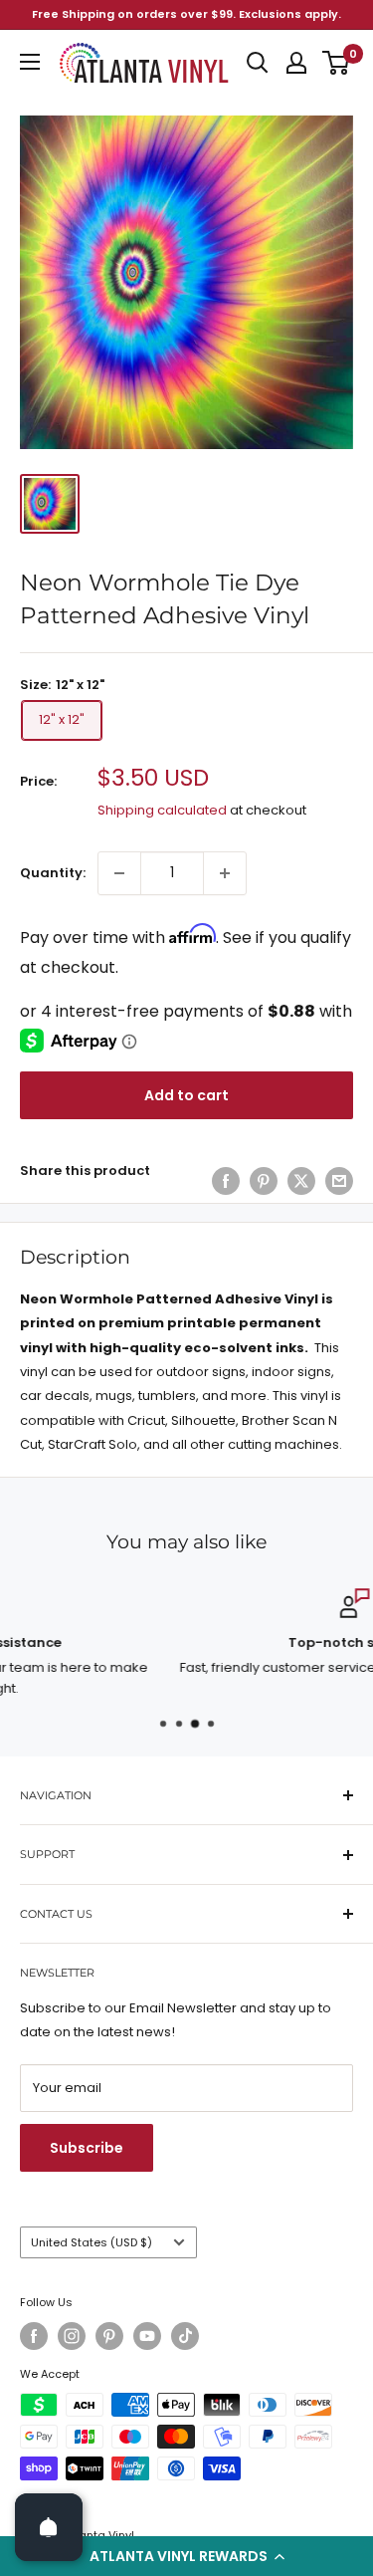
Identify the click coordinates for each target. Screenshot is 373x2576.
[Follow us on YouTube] (147, 2336)
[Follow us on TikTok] (185, 2336)
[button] (186, 2556)
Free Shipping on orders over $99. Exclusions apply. (186, 14)
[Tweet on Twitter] (301, 1181)
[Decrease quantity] (119, 873)
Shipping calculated (162, 810)
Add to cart (186, 1095)
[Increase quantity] (225, 873)
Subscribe (87, 2148)
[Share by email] (339, 1181)
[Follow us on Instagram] (72, 2336)
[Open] (49, 2527)
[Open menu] (30, 62)
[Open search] (258, 63)
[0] (337, 63)
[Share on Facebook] (226, 1181)
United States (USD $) (92, 2242)
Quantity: (53, 873)
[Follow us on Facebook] (34, 2336)
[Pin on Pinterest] (264, 1181)
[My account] (296, 63)
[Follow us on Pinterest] (109, 2336)
